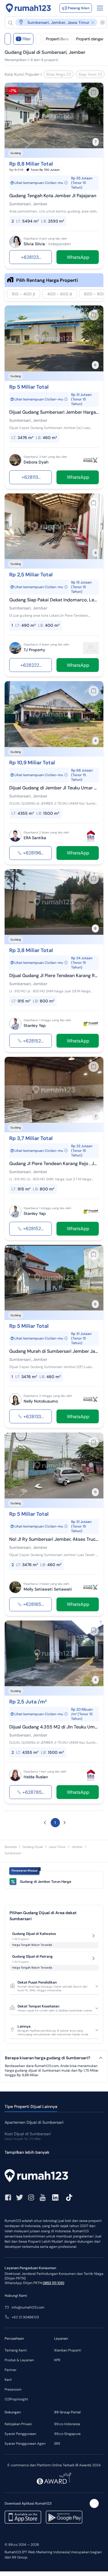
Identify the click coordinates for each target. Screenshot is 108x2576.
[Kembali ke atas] (94, 2503)
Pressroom (13, 2389)
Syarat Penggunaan (20, 2434)
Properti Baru (57, 39)
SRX (57, 2444)
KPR (57, 2360)
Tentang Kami (16, 2350)
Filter (24, 39)
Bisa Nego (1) (59, 74)
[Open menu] (100, 8)
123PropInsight (16, 2399)
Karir (8, 2380)
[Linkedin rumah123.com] (55, 2197)
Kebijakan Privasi (18, 2424)
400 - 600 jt (60, 294)
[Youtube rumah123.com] (43, 2197)
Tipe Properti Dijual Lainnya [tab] (31, 2106)
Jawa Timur (57, 1847)
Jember (77, 1847)
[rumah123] (54, 2176)
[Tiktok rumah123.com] (69, 2197)
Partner (11, 2370)
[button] (53, 22)
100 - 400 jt (23, 294)
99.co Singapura (67, 2434)
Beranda (11, 1847)
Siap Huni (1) (90, 74)
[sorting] (38, 39)
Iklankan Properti (68, 2350)
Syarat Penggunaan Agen (25, 2444)
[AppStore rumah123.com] (23, 2517)
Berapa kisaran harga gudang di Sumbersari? (48, 2058)
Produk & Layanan (19, 2360)
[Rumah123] (28, 8)
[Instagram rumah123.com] (31, 2197)
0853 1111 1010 (53, 2283)
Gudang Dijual (33, 1847)
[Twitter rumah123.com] (20, 2197)
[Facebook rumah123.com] (8, 2197)
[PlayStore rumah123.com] (64, 2517)
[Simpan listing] (94, 92)
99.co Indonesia (67, 2424)
